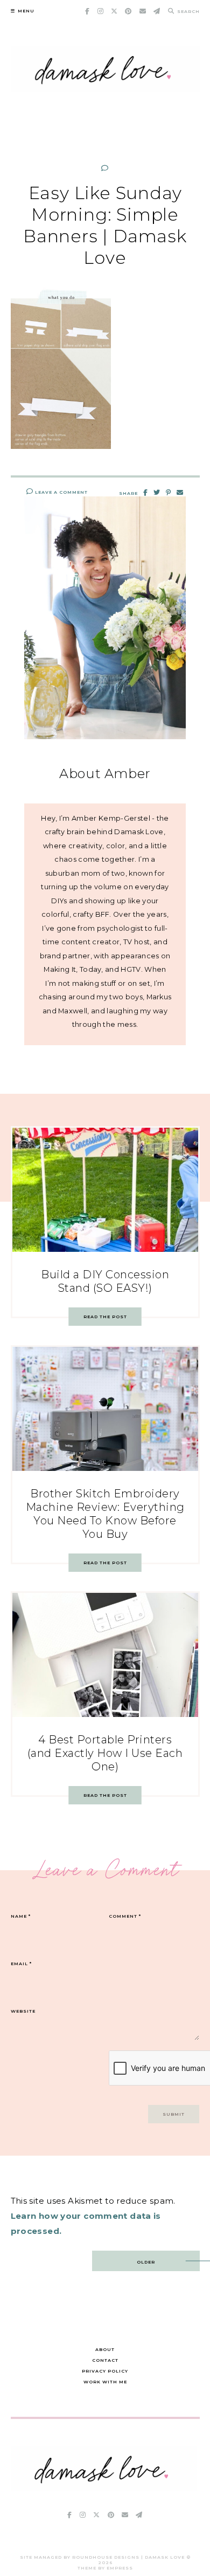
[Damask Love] (104, 2488)
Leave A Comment (61, 492)
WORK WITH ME (105, 2382)
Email (21, 1964)
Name (21, 1916)
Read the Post (105, 1317)
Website (23, 2011)
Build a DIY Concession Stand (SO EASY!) (105, 1281)
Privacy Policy (105, 2371)
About (105, 2349)
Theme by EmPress (105, 2568)
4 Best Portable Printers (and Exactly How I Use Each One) (105, 1753)
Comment (125, 1916)
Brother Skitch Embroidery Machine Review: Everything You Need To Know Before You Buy (105, 1514)
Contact (105, 2360)
